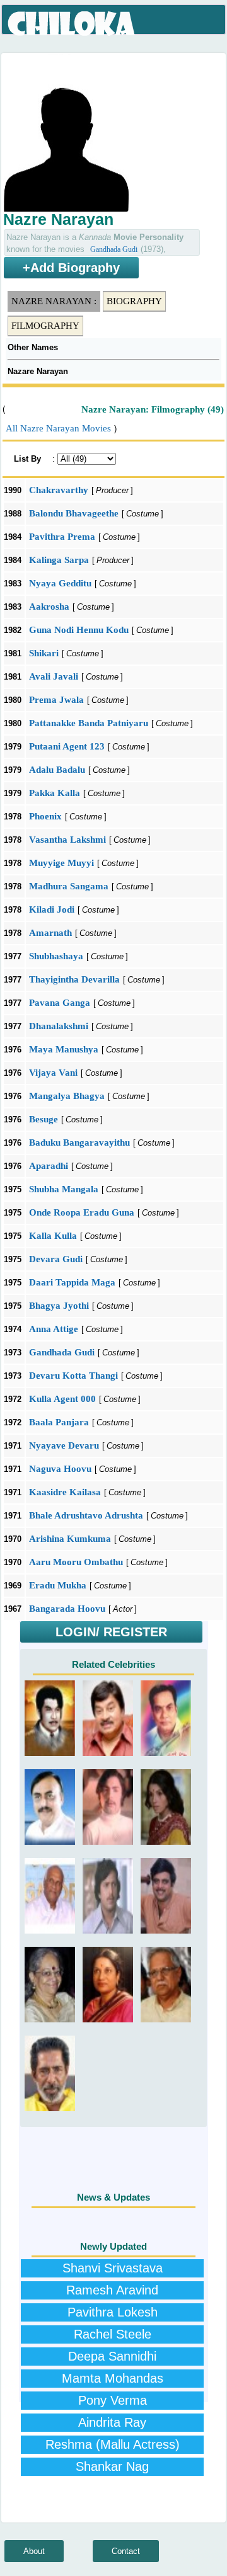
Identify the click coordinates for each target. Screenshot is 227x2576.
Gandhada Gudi (114, 249)
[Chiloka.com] (72, 24)
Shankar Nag (112, 2466)
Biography (134, 301)
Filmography (45, 326)
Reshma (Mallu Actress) (113, 2444)
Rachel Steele (113, 2334)
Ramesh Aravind (112, 2290)
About (34, 2551)
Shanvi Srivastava (113, 2268)
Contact (126, 2551)
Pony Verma (113, 2400)
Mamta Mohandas (113, 2378)
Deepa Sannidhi (112, 2356)
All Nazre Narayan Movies (58, 428)
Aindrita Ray (112, 2422)
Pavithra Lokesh (113, 2312)
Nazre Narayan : (54, 301)
